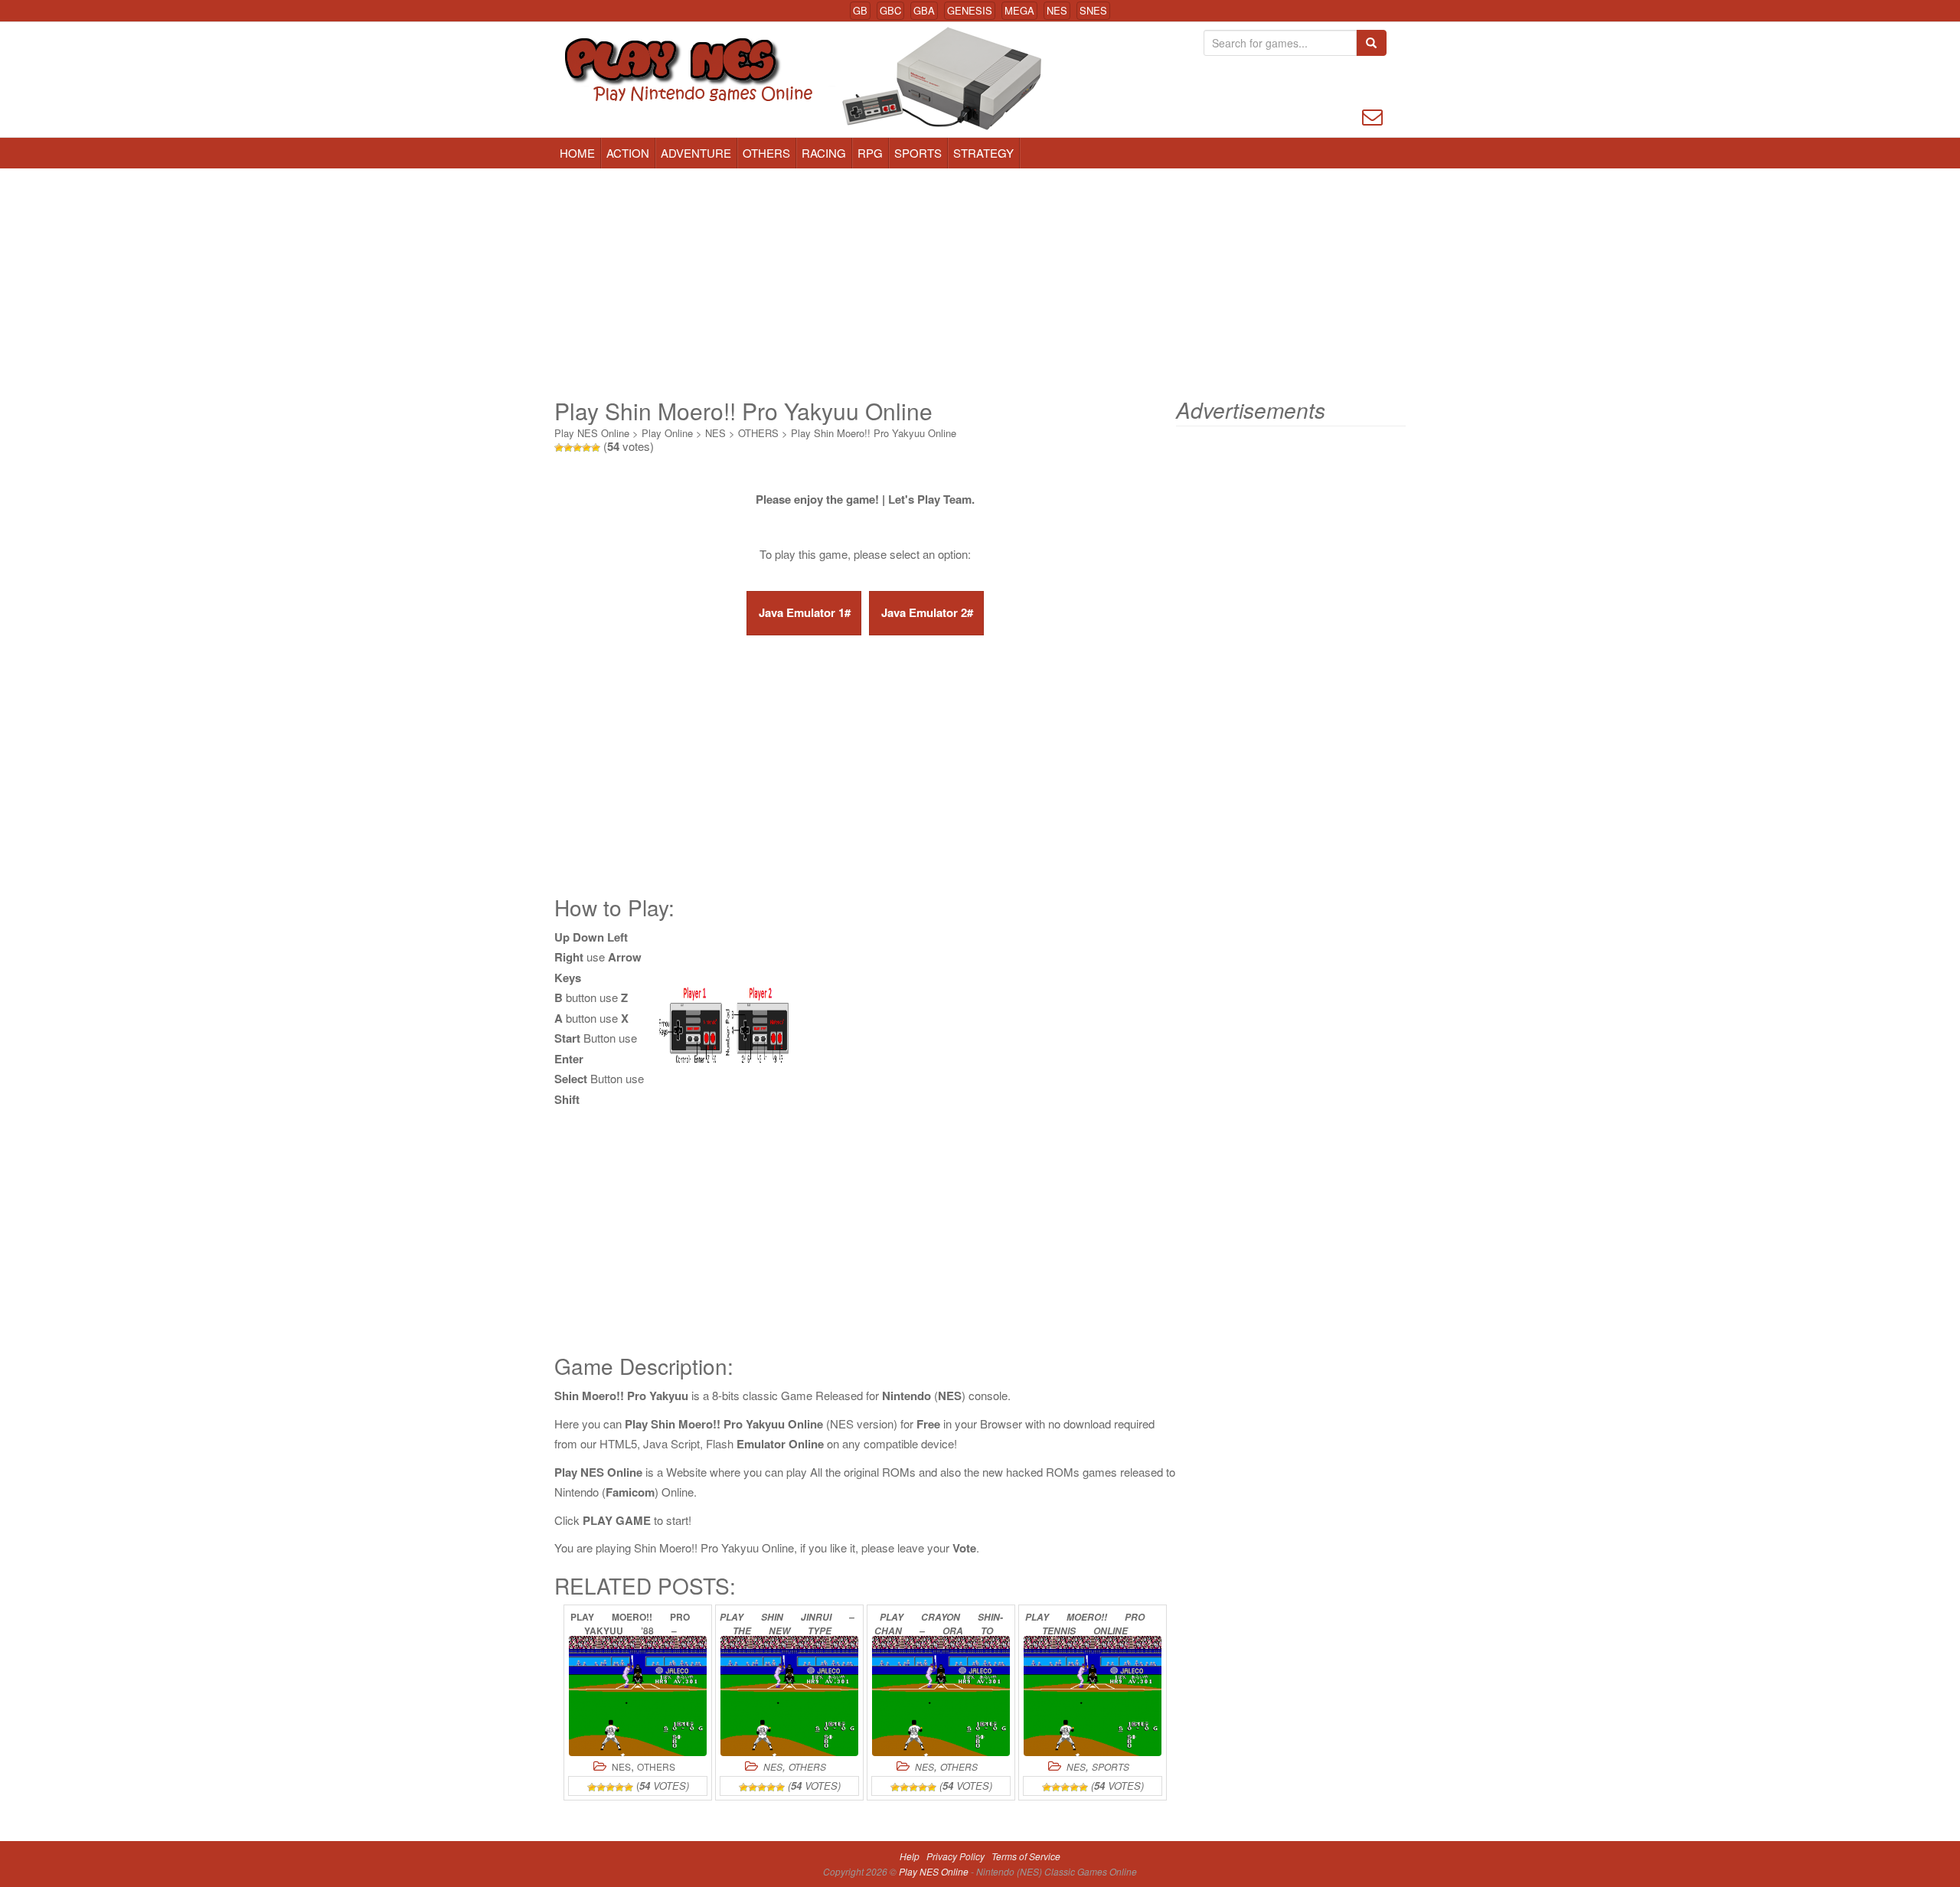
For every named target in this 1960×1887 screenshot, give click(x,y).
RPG (870, 153)
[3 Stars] (577, 448)
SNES (1093, 10)
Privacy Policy (955, 1856)
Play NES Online (592, 433)
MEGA (1019, 10)
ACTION (628, 153)
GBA (924, 10)
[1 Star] (559, 448)
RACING (824, 153)
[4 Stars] (586, 448)
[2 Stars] (568, 448)
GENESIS (970, 10)
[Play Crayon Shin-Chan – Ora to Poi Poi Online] (941, 1696)
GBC (890, 10)
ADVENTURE (696, 153)
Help (910, 1856)
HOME (577, 153)
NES (1057, 10)
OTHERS (766, 153)
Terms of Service (1026, 1856)
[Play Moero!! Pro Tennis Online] (1093, 1696)
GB (860, 10)
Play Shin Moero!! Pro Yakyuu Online (874, 433)
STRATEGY (983, 153)
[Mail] (1372, 115)
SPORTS (918, 153)
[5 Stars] (596, 448)
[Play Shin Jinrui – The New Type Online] (789, 1696)
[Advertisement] (980, 283)
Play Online (667, 433)
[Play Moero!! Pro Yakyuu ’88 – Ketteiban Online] (638, 1696)
